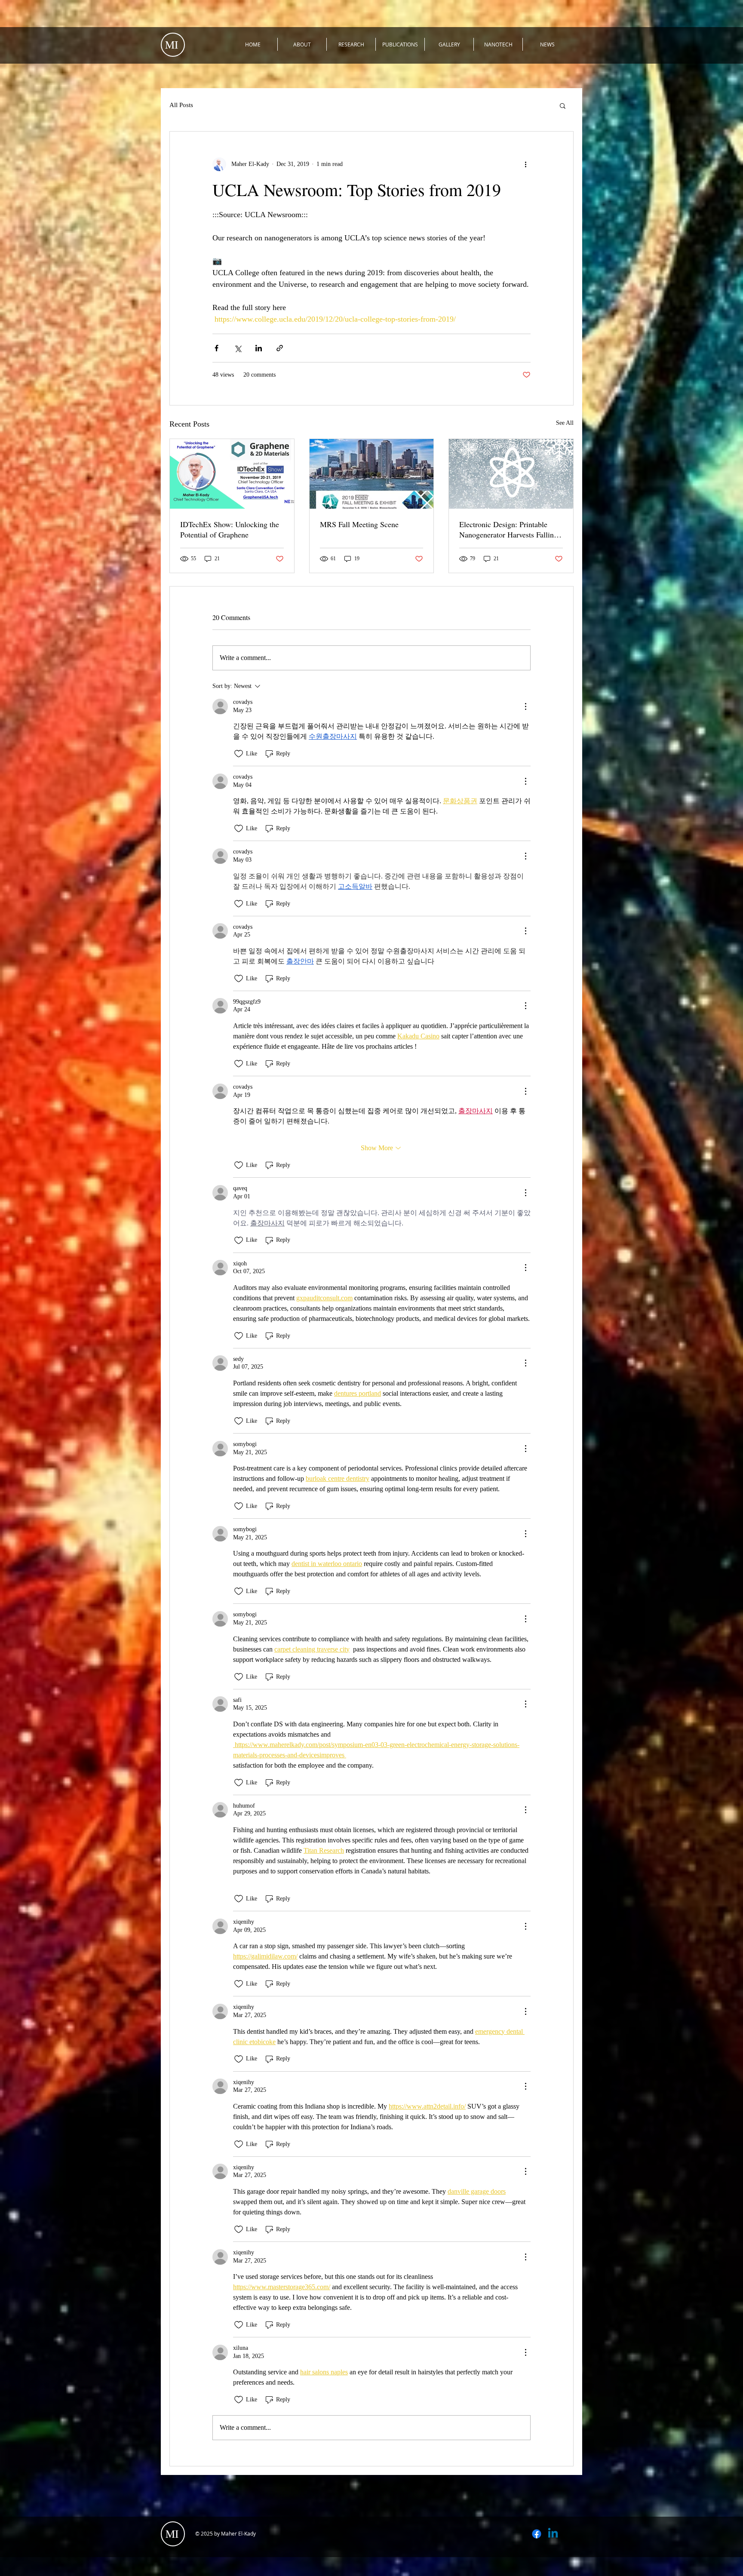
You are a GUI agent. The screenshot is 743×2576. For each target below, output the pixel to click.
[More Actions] (525, 706)
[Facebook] (537, 2534)
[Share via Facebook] (216, 348)
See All (565, 423)
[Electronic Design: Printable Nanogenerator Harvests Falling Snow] (511, 474)
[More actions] (525, 164)
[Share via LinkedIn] (259, 348)
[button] (563, 105)
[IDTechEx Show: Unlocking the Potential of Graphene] (232, 474)
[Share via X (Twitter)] (238, 348)
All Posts (181, 105)
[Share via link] (280, 348)
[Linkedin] (553, 2534)
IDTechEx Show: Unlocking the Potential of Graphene (230, 529)
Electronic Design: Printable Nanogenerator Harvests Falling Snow (508, 529)
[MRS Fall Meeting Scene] (372, 474)
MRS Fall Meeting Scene (359, 524)
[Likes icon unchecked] (239, 754)
